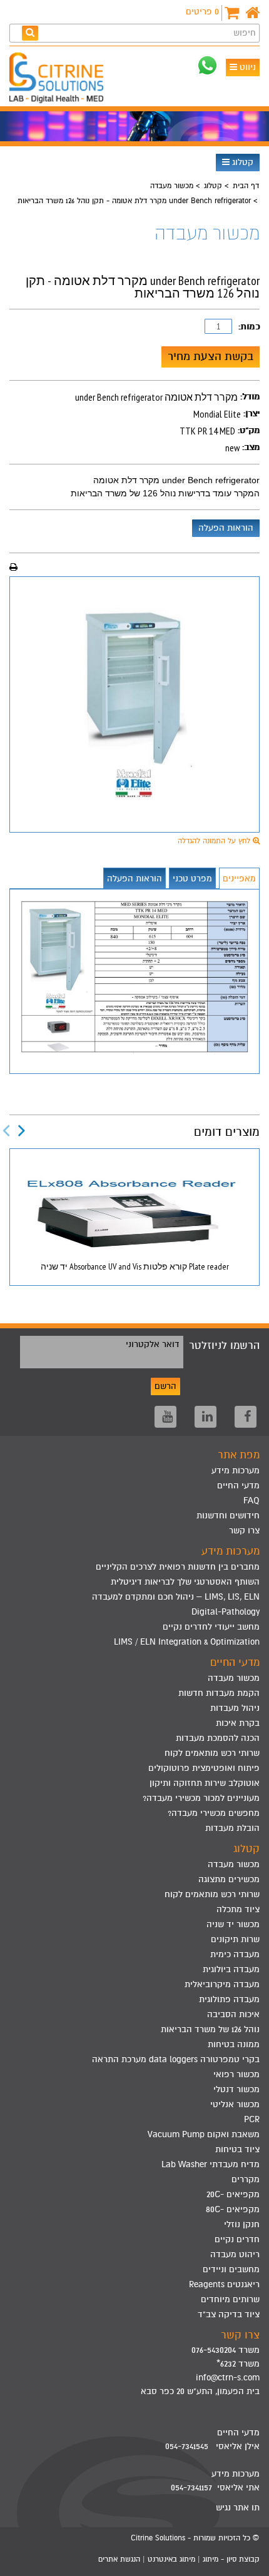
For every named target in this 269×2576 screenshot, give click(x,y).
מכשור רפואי (236, 2074)
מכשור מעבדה (172, 186)
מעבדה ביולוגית (231, 1969)
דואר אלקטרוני (153, 1344)
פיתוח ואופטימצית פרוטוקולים (204, 1768)
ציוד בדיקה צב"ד (229, 2314)
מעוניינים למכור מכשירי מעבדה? (201, 1798)
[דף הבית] (252, 13)
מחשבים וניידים (231, 2269)
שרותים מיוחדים (230, 2299)
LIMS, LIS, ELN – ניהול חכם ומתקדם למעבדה (176, 1597)
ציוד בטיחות (237, 2149)
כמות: (249, 327)
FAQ (251, 1501)
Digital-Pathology (226, 1612)
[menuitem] (134, 1567)
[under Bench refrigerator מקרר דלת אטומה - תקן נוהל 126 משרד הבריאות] (134, 704)
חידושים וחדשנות (228, 1516)
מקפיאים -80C (233, 2209)
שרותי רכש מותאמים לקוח (212, 1753)
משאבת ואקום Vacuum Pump (204, 2134)
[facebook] (246, 1417)
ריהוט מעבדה (235, 2254)
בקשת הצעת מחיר (211, 356)
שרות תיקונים (235, 1939)
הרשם (165, 1386)
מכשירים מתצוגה (229, 1879)
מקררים (246, 2179)
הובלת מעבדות (232, 1828)
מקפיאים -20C (233, 2194)
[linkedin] (206, 1417)
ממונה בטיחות (234, 2044)
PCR (252, 2119)
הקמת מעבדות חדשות (219, 1693)
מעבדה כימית (235, 1954)
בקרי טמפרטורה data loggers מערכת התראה (176, 2059)
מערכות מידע (236, 1471)
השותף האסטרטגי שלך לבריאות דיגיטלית (185, 1582)
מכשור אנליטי (235, 2104)
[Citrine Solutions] (59, 79)
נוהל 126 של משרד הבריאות (210, 2029)
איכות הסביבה (233, 2014)
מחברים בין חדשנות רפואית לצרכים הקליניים (178, 1567)
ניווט (246, 67)
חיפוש (245, 33)
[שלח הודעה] (207, 65)
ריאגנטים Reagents (224, 2284)
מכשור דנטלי (236, 2089)
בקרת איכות (238, 1723)
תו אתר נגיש (238, 2508)
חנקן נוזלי (242, 2224)
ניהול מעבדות (235, 1708)
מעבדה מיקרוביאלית (222, 1984)
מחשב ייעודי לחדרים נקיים (211, 1627)
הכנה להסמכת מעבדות (218, 1738)
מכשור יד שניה (233, 1924)
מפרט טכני (192, 879)
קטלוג (241, 162)
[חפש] (30, 33)
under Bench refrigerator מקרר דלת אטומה (176, 480)
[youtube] (165, 1417)
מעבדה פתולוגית (229, 1999)
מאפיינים (239, 879)
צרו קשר (244, 1531)
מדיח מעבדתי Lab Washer (211, 2164)
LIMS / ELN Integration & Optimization (187, 1642)
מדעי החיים (238, 1486)
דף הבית (246, 186)
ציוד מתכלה (238, 1909)
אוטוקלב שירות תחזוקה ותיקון (205, 1783)
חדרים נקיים (237, 2239)
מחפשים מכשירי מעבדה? (214, 1813)
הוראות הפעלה (226, 528)
